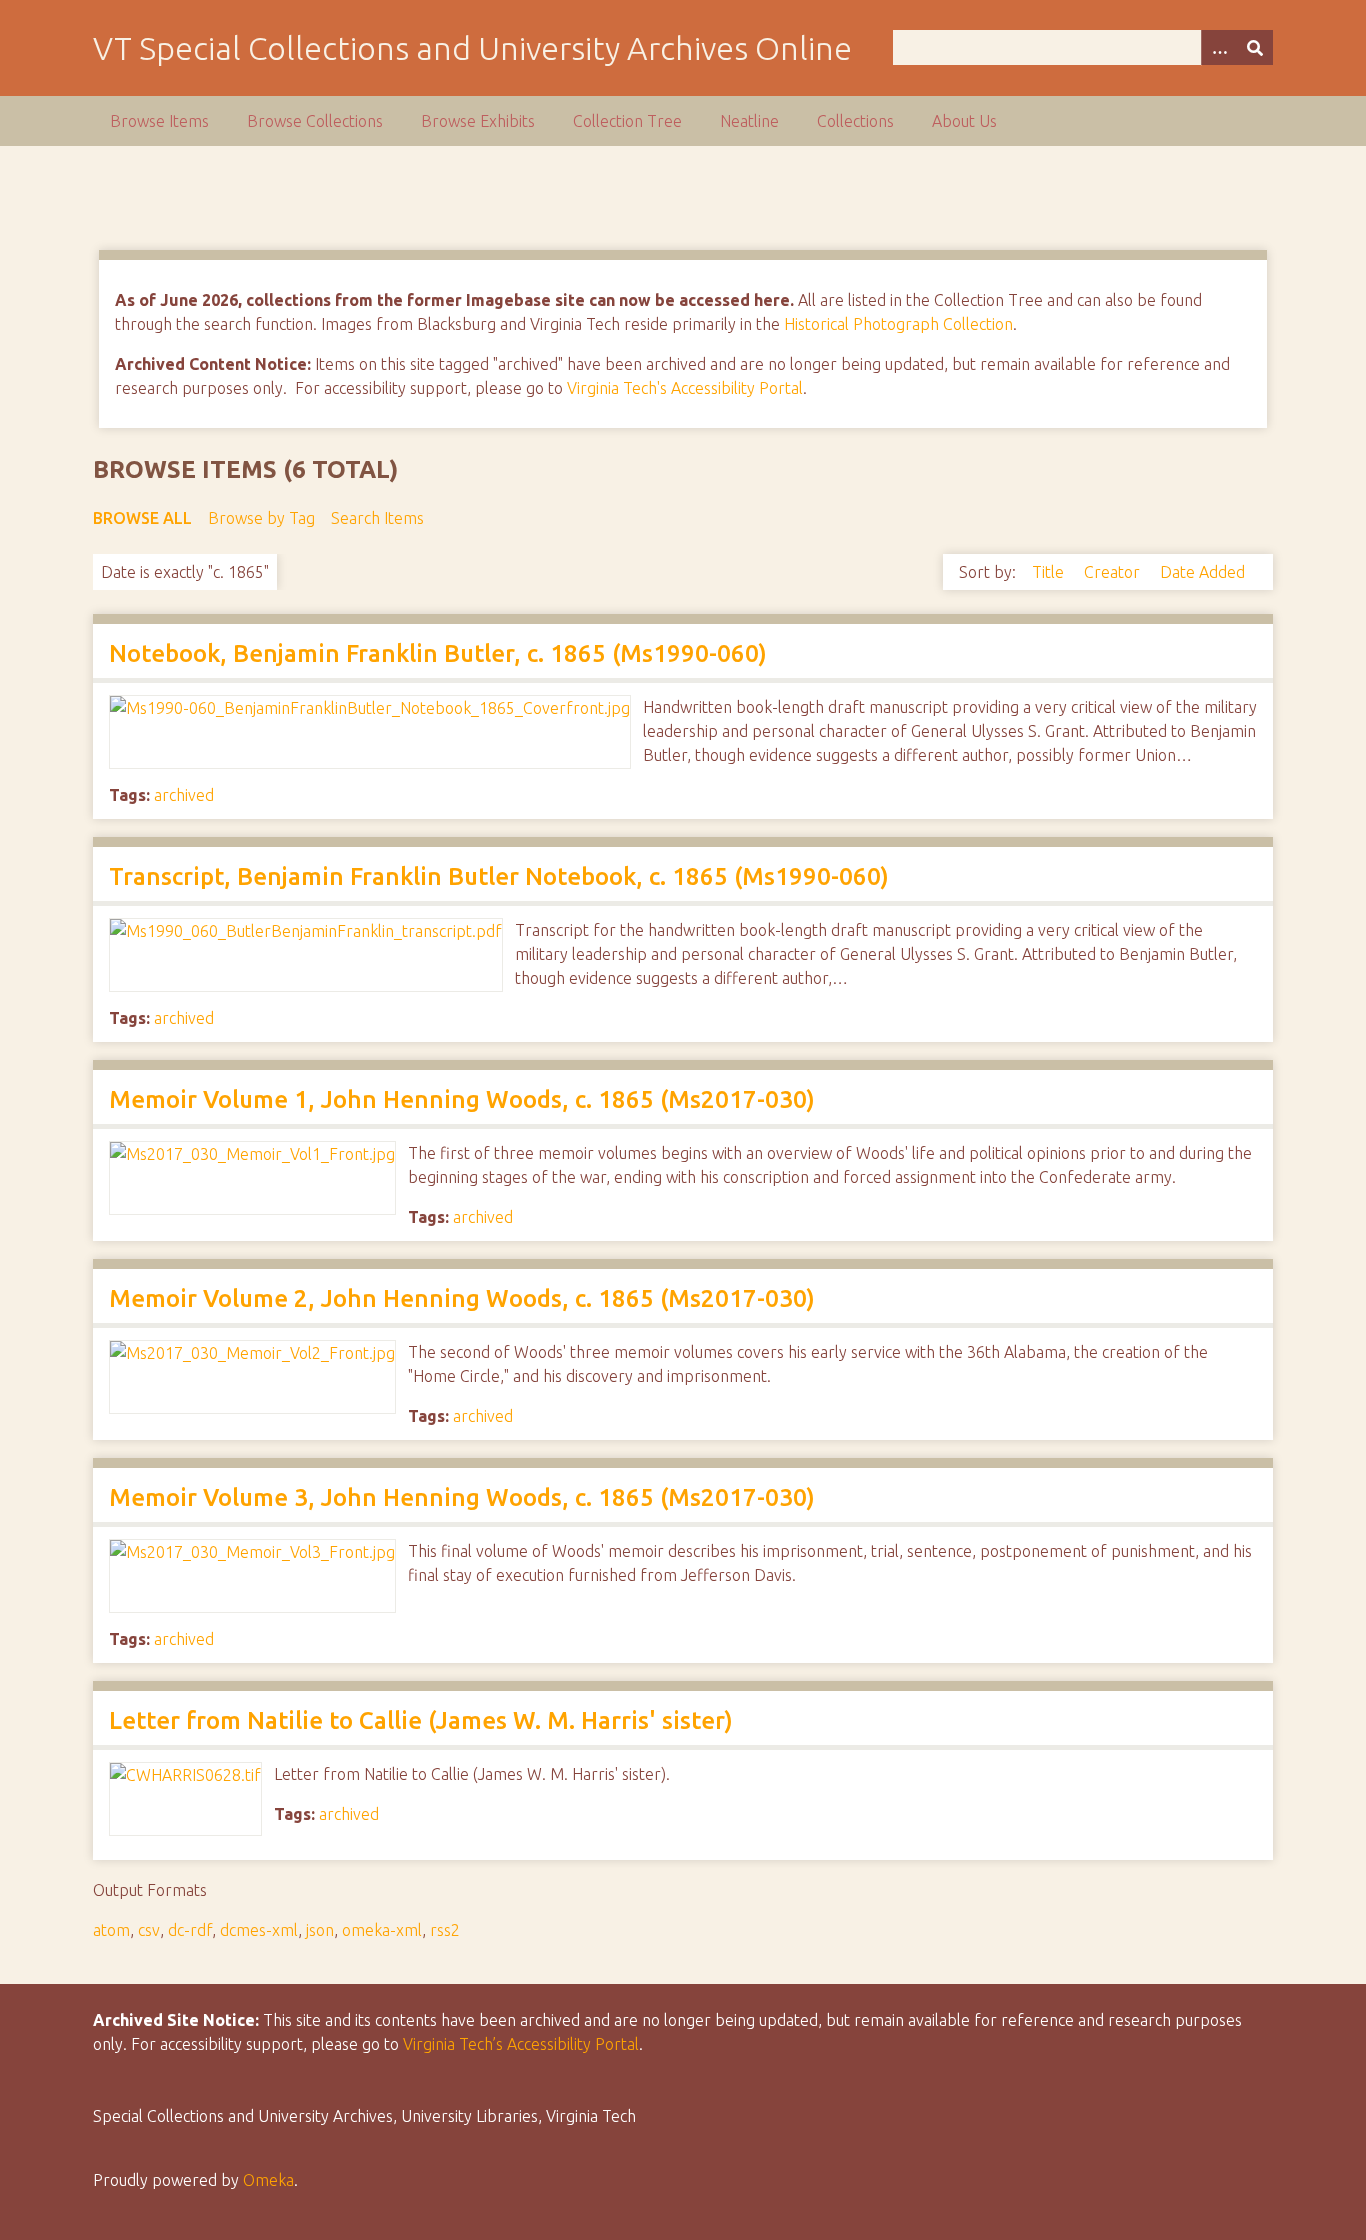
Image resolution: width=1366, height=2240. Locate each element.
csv (149, 1930)
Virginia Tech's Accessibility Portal (685, 388)
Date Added (1202, 572)
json (320, 1930)
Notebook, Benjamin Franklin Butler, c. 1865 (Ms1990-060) (438, 653)
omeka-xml (382, 1930)
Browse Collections (315, 121)
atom (111, 1930)
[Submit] (1255, 47)
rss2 (445, 1930)
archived (184, 795)
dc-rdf (190, 1930)
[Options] (1219, 47)
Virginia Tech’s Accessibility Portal (521, 2044)
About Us (964, 121)
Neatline (749, 121)
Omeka (268, 2180)
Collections (855, 121)
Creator (1114, 572)
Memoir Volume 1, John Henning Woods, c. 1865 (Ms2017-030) (462, 1099)
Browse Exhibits (478, 121)
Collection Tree (627, 121)
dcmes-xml (259, 1930)
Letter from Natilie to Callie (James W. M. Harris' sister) (421, 1720)
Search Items (377, 518)
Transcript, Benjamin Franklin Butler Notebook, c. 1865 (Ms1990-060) (499, 876)
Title (1050, 572)
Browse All (142, 518)
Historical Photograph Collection (898, 324)
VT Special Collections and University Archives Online (472, 48)
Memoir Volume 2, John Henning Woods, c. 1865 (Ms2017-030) (462, 1298)
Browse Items (159, 121)
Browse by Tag (261, 518)
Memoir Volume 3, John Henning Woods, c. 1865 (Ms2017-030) (462, 1497)
